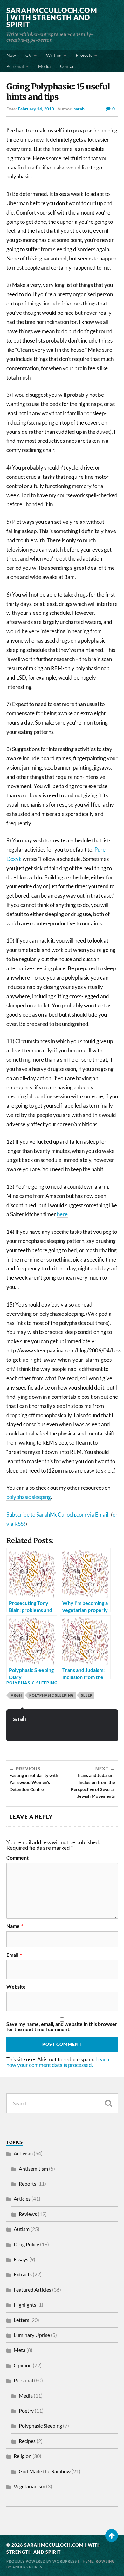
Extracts (23, 2274)
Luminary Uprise (32, 2335)
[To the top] (112, 2535)
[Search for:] (62, 2103)
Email (14, 1955)
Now (11, 55)
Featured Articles (32, 2290)
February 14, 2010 (36, 109)
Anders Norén (28, 2567)
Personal (15, 66)
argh (16, 1695)
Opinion (23, 2365)
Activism (23, 2153)
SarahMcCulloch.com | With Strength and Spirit (52, 17)
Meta (20, 2350)
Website (16, 1987)
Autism (22, 2229)
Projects (84, 55)
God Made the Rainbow (45, 2471)
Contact (68, 66)
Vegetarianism (29, 2486)
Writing (54, 55)
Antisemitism (33, 2169)
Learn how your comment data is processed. (58, 2062)
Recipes (27, 2441)
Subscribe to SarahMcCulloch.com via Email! (58, 1514)
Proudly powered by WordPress (42, 2561)
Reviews (28, 2214)
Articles (22, 2199)
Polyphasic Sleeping (32, 1683)
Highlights (25, 2305)
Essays (21, 2259)
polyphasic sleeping (29, 1497)
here (62, 1214)
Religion (23, 2456)
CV (29, 55)
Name (15, 1926)
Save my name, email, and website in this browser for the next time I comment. (62, 2027)
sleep (87, 1695)
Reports (28, 2184)
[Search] (108, 2103)
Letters (21, 2320)
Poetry (26, 2410)
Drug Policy (26, 2244)
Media (44, 66)
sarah (79, 109)
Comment (19, 1858)
